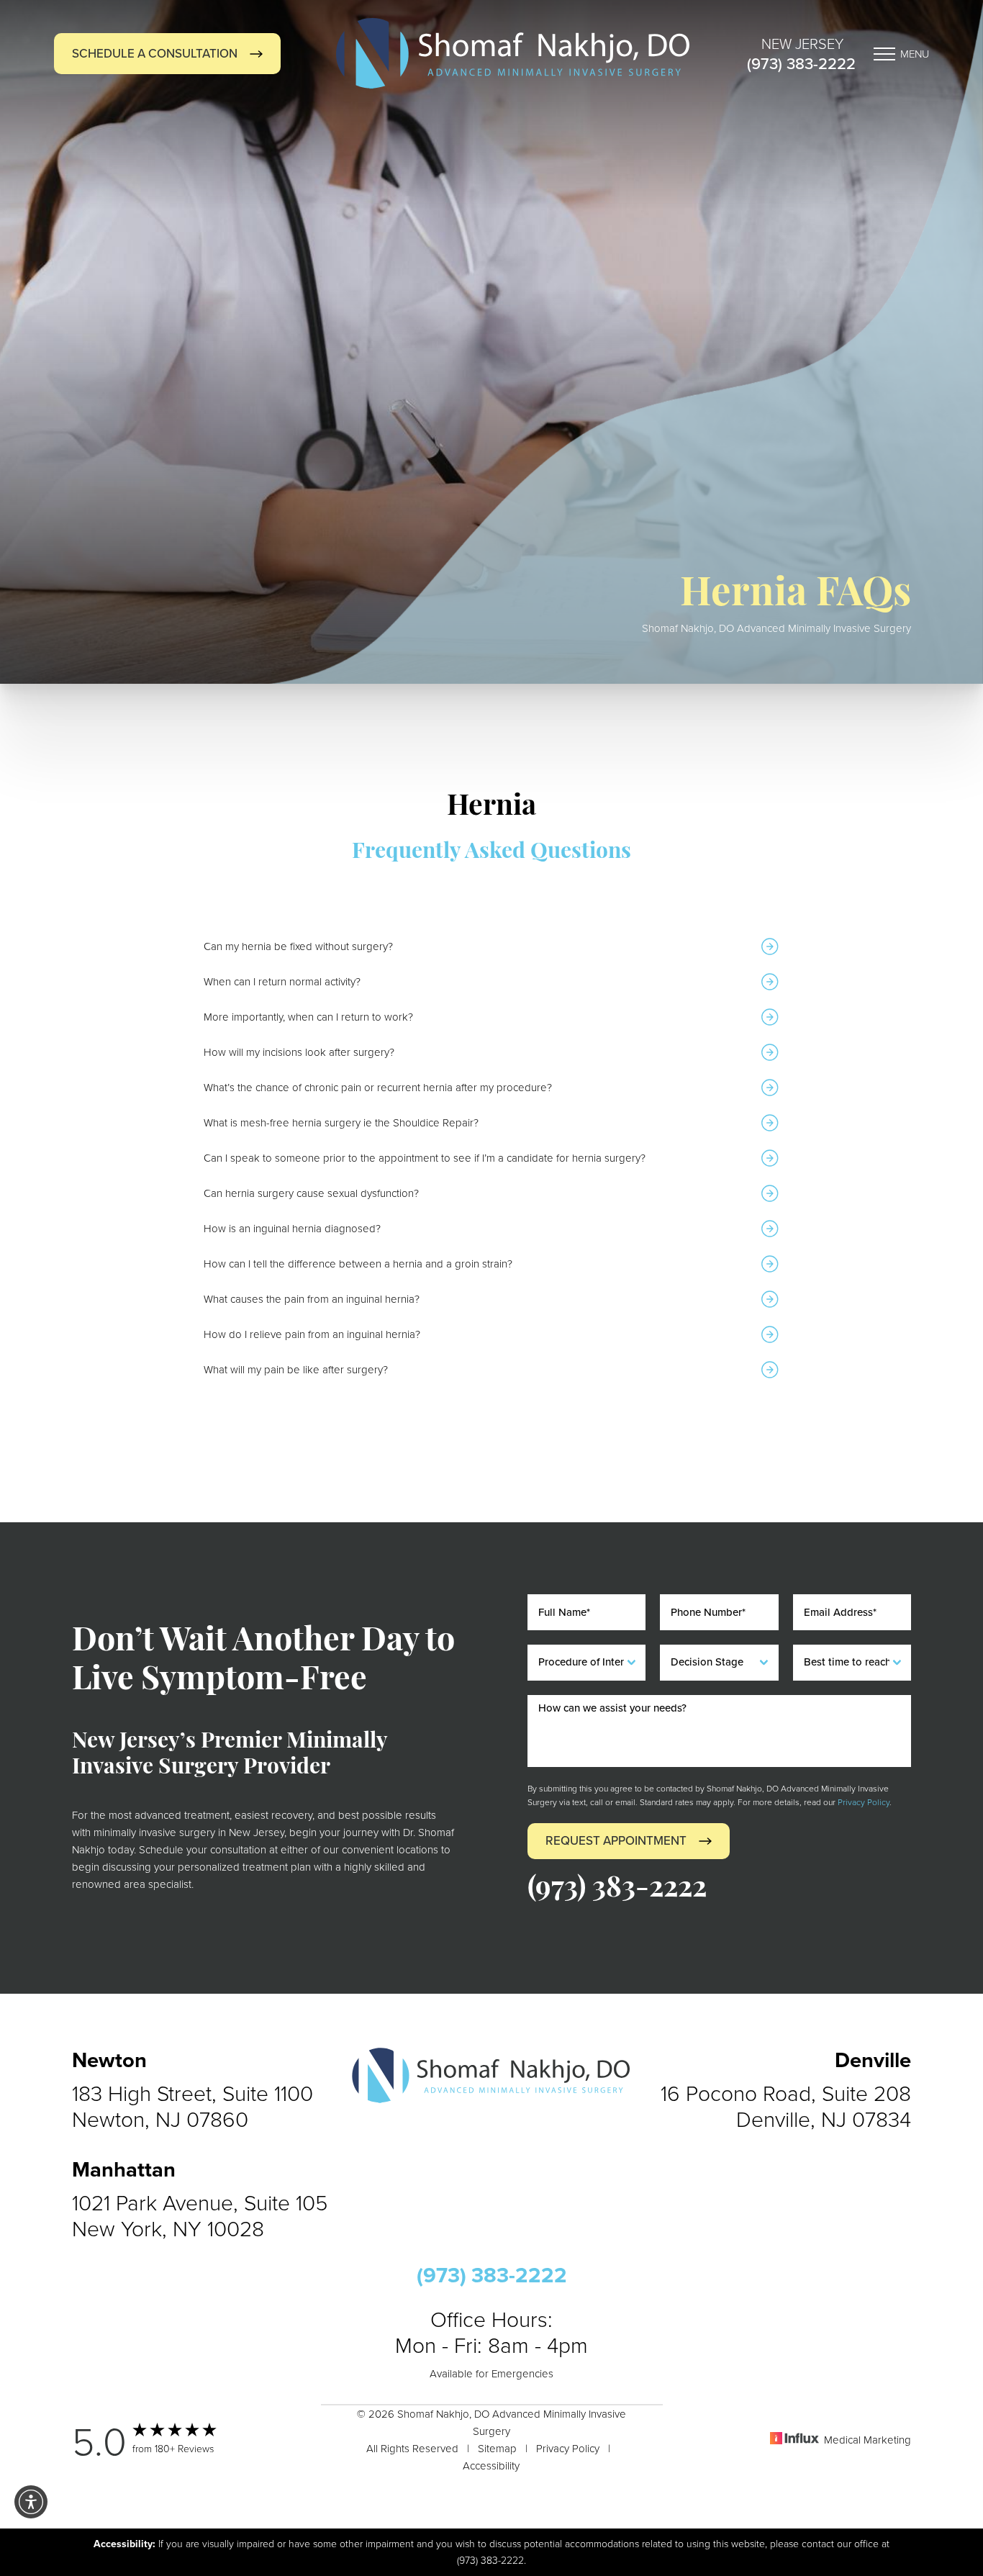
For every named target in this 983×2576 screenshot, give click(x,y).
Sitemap (497, 2448)
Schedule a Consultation (155, 54)
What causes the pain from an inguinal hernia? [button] (312, 1299)
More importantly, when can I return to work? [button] (308, 1017)
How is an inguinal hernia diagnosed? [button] (292, 1228)
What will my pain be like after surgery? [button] (296, 1369)
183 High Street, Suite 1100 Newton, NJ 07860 (192, 2106)
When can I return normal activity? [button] (282, 981)
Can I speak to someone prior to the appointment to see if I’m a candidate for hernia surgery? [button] (425, 1158)
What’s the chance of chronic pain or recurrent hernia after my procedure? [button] (378, 1087)
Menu (915, 54)
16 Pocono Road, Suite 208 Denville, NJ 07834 (786, 2106)
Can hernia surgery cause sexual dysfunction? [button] (311, 1193)
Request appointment (616, 1841)
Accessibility (491, 2466)
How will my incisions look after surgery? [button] (299, 1052)
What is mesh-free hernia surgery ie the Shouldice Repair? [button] (341, 1122)
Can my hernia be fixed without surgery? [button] (298, 946)
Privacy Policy (864, 1802)
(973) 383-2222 (801, 64)
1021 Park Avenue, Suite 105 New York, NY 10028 (200, 2215)
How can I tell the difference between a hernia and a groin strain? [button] (358, 1264)
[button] (31, 2502)
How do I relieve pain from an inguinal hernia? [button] (312, 1334)
